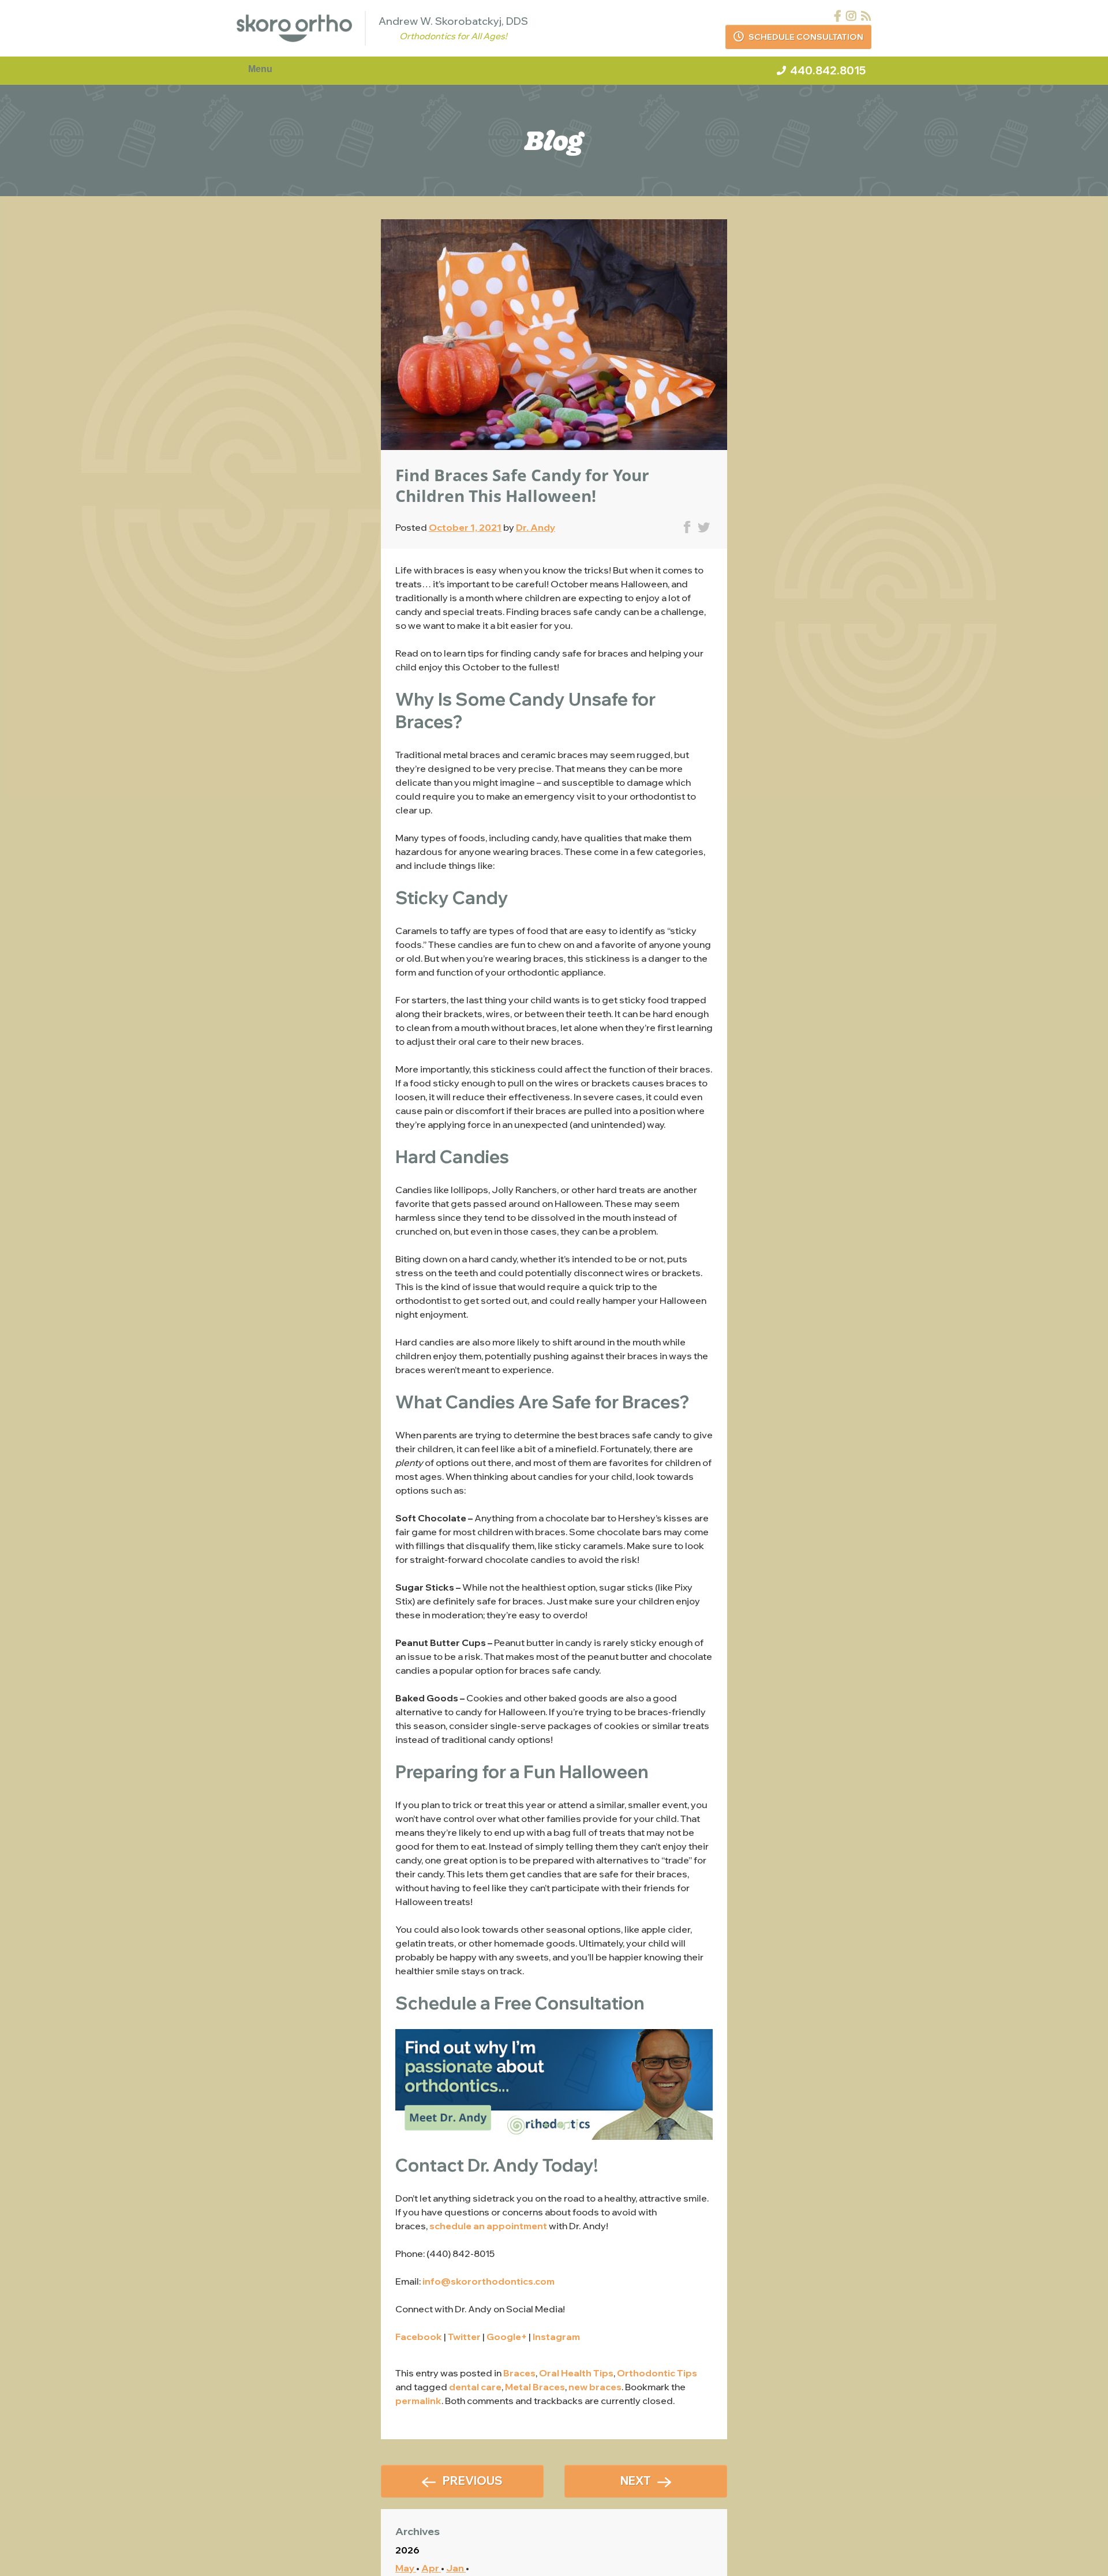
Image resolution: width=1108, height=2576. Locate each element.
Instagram (556, 2337)
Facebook (419, 2337)
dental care (475, 2387)
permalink (418, 2401)
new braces (595, 2387)
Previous (473, 2481)
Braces (519, 2373)
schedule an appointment (488, 2226)
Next (636, 2481)
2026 (407, 2550)
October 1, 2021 (465, 527)
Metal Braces (535, 2387)
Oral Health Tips (576, 2373)
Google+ (507, 2337)
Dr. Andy (536, 527)
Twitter (464, 2337)
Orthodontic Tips (657, 2373)
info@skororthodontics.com (489, 2281)
